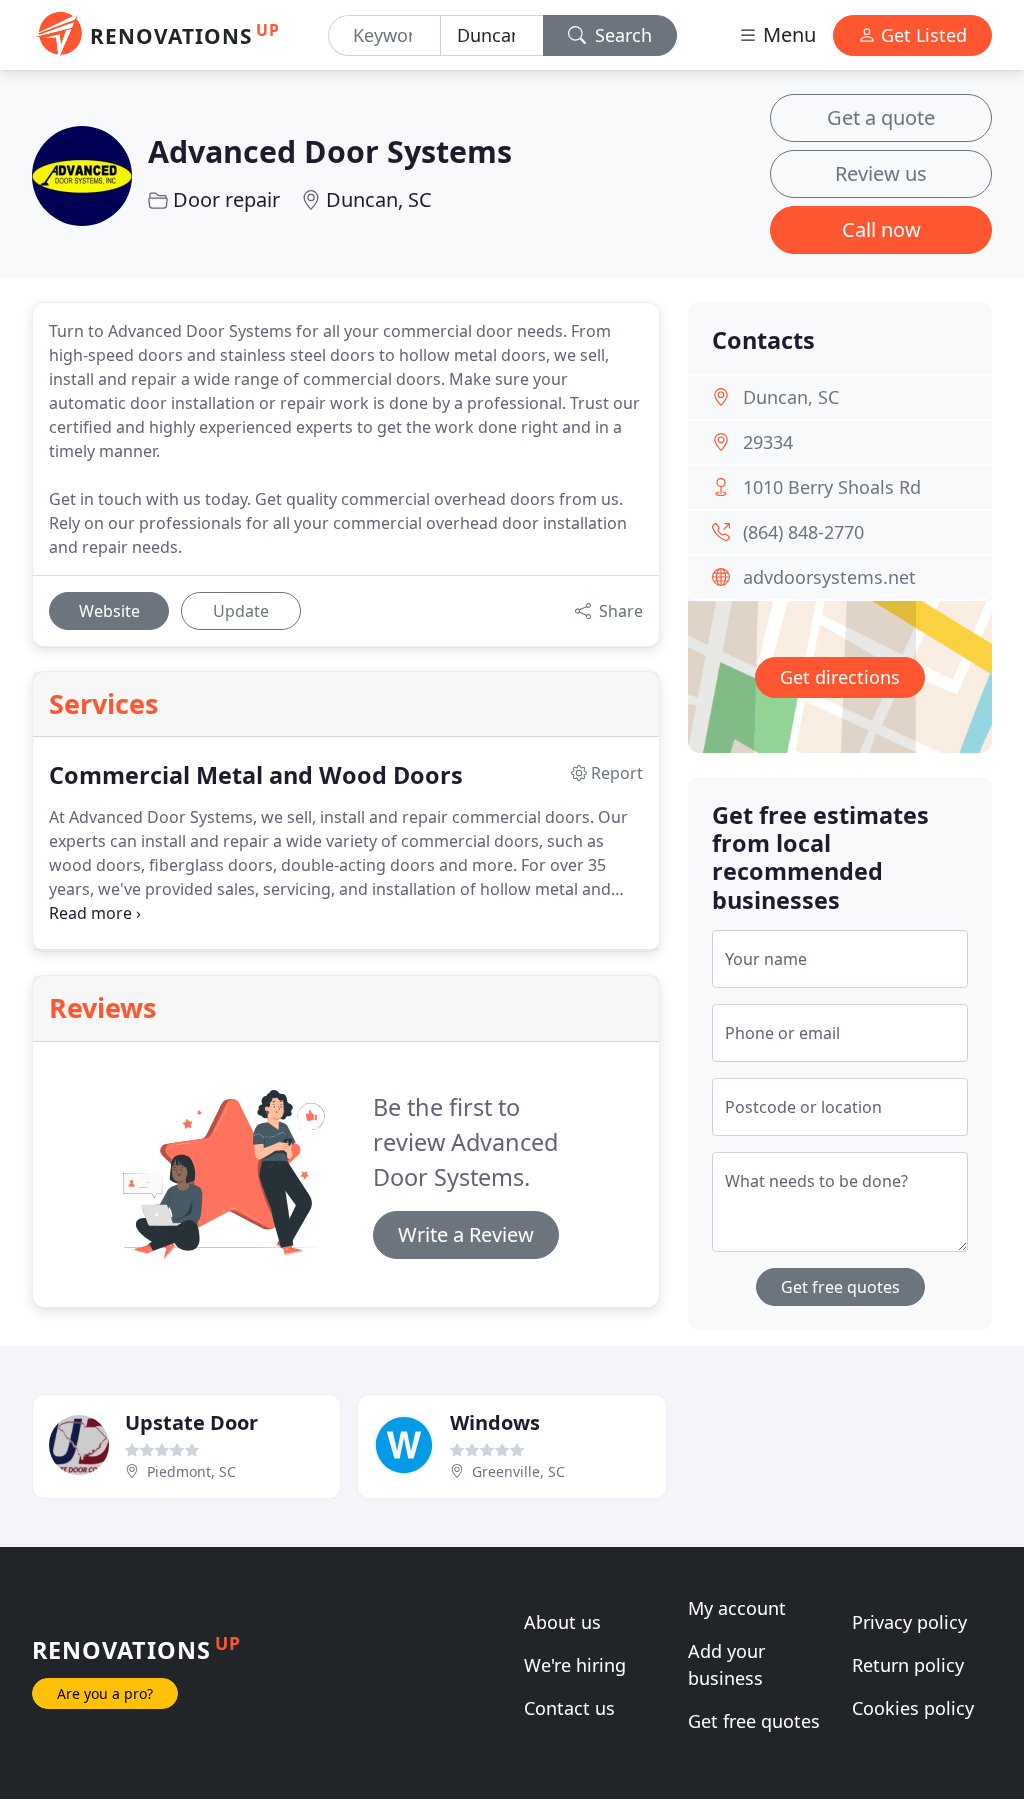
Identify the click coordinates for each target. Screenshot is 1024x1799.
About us (562, 1622)
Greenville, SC (518, 1471)
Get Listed (921, 35)
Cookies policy (913, 1708)
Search (621, 35)
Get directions (840, 677)
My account (737, 1608)
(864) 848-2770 (803, 532)
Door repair (226, 199)
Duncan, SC (379, 199)
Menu (787, 34)
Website (109, 611)
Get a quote (881, 117)
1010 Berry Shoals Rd (832, 487)
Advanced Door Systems (330, 151)
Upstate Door (191, 1422)
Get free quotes (840, 1287)
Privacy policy (909, 1622)
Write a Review (466, 1234)
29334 (768, 442)
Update (241, 611)
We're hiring (575, 1665)
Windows (495, 1422)
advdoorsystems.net (829, 577)
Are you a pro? (105, 1693)
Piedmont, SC (191, 1471)
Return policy (908, 1665)
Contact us (569, 1708)
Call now (881, 229)
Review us (881, 173)
